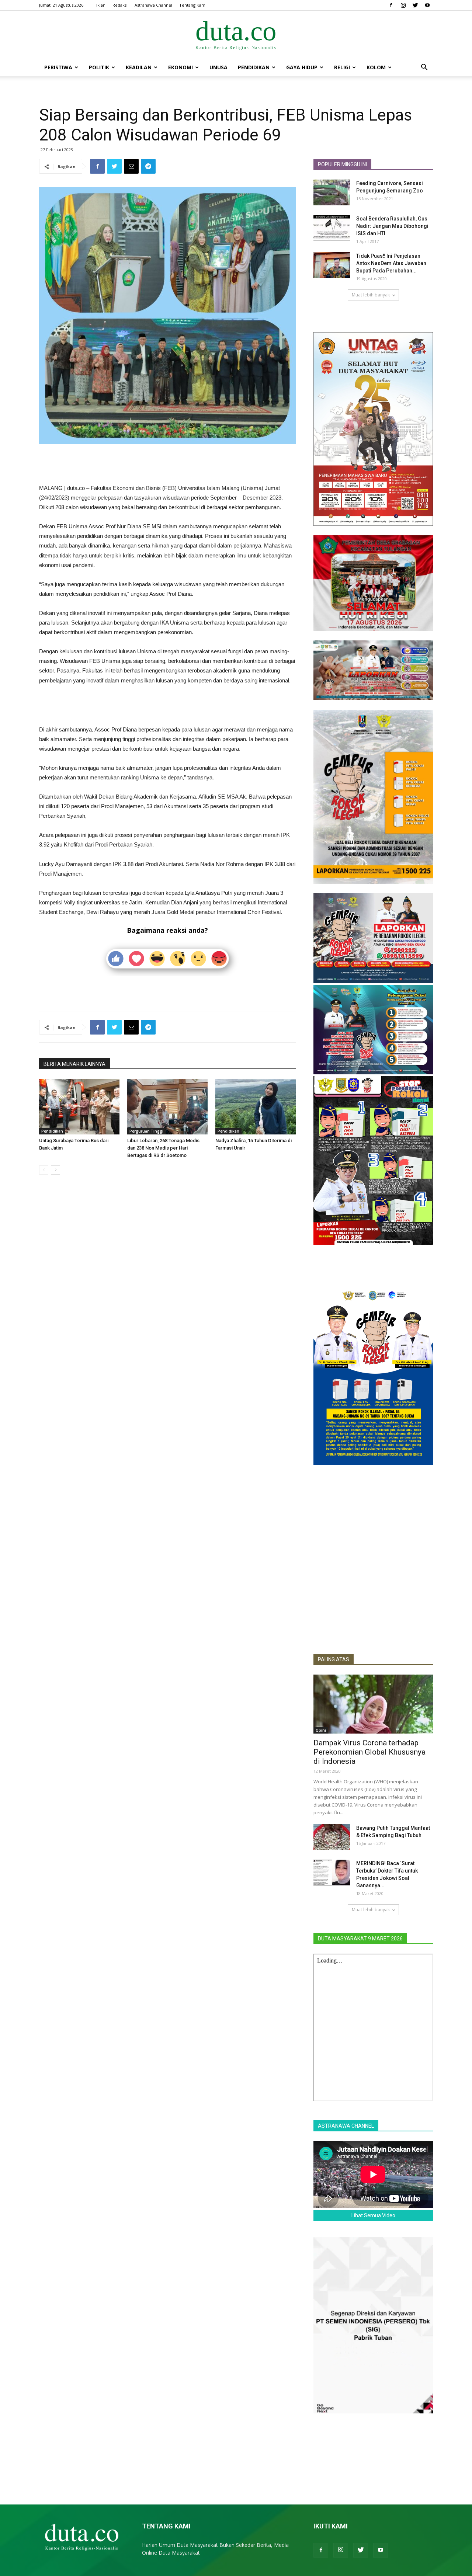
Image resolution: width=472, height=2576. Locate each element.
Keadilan (139, 67)
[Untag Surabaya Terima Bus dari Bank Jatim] (79, 1107)
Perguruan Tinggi (146, 1131)
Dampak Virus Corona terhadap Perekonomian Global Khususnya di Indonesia (369, 1752)
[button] (424, 68)
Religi (342, 67)
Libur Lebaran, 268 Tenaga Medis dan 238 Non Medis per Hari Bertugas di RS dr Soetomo (163, 1148)
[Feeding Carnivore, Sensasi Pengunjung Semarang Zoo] (332, 192)
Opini (321, 1730)
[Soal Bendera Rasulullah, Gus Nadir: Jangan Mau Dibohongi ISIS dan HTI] (332, 228)
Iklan (101, 5)
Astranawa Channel (153, 5)
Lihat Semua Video (373, 2215)
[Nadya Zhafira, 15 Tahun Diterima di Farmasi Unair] (256, 1107)
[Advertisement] (167, 465)
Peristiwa (58, 67)
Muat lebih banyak (371, 295)
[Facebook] (391, 5)
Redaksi (120, 5)
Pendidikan (254, 67)
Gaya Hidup (302, 67)
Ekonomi (181, 67)
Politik (99, 67)
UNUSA (218, 67)
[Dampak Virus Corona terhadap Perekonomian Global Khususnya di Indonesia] (373, 1704)
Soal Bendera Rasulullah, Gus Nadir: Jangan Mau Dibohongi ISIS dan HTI (392, 226)
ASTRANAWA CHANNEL (346, 2126)
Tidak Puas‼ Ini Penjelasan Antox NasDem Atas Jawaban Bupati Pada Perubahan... (391, 263)
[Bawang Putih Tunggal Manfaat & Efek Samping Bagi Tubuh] (332, 1837)
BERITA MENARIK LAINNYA (74, 1064)
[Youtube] (427, 5)
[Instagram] (403, 5)
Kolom (376, 67)
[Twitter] (415, 5)
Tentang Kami (193, 5)
